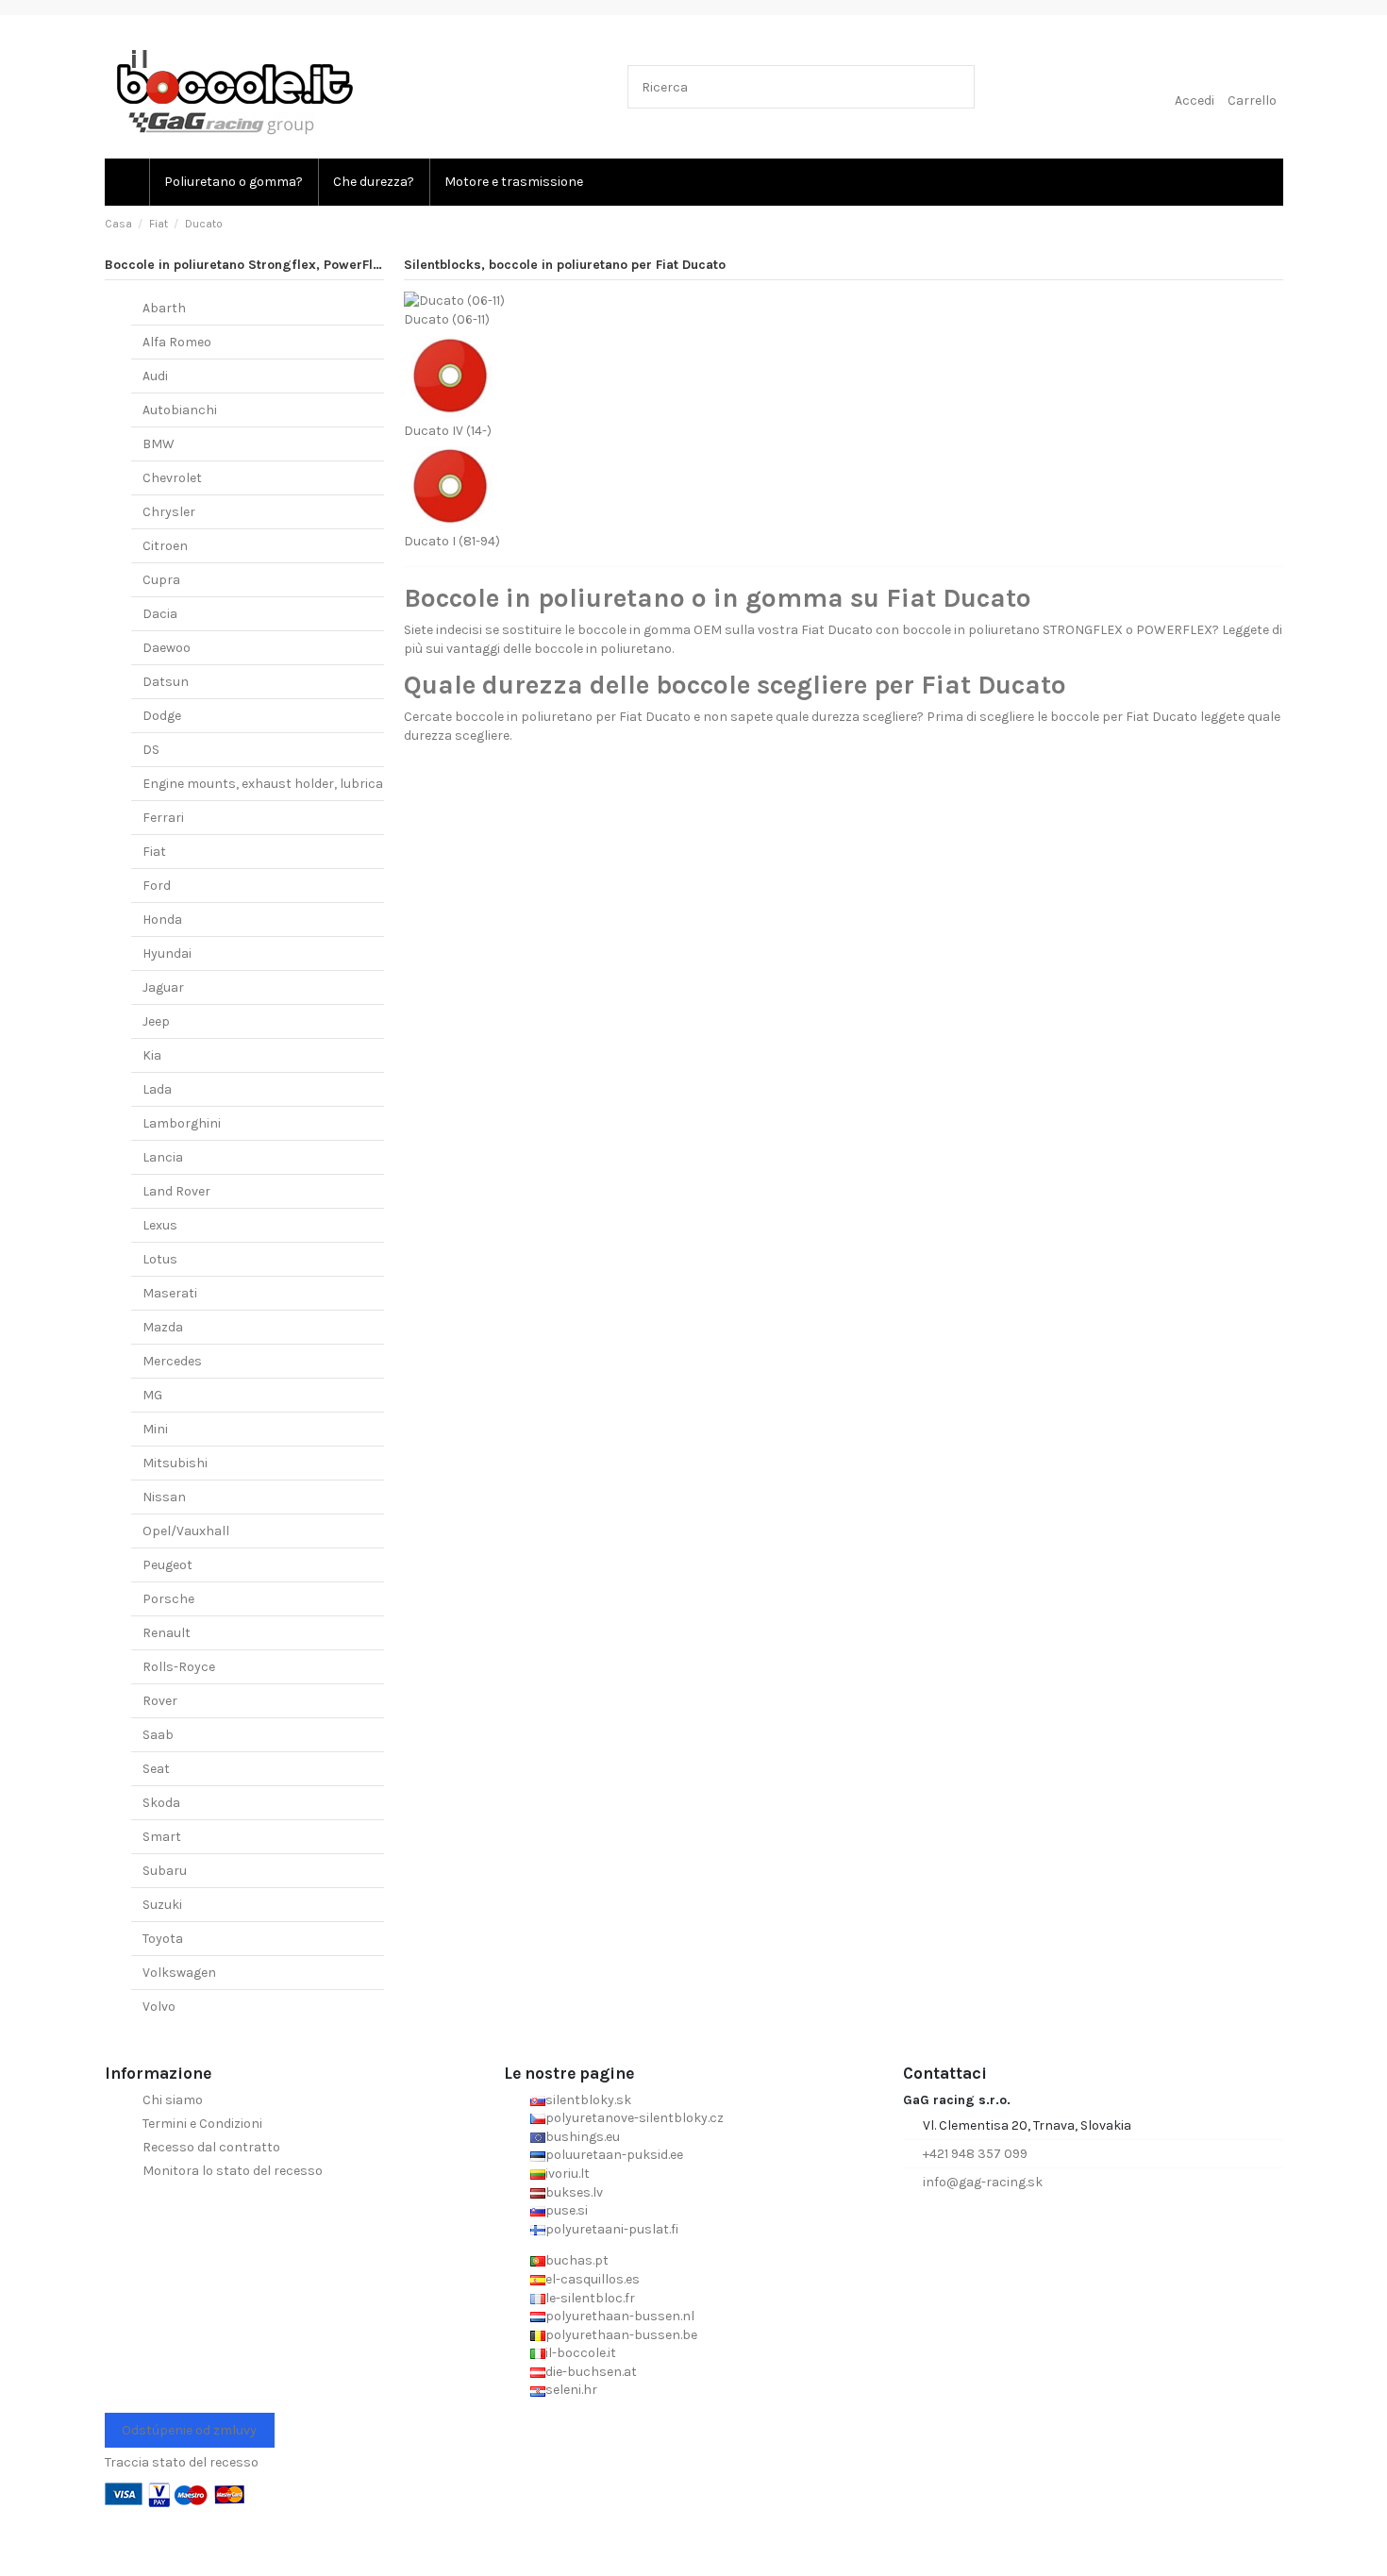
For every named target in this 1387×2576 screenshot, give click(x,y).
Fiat (154, 852)
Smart (162, 1837)
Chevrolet (172, 478)
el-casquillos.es (593, 2279)
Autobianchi (180, 410)
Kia (152, 1055)
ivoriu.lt (568, 2174)
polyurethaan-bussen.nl (620, 2316)
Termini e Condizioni (202, 2124)
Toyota (163, 1939)
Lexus (160, 1225)
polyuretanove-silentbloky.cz (635, 2118)
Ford (157, 886)
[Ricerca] (956, 86)
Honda (162, 920)
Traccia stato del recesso (182, 2462)
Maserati (170, 1293)
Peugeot (167, 1565)
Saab (158, 1735)
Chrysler (169, 512)
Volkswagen (179, 1973)
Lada (157, 1089)
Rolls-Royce (179, 1667)
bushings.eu (583, 2137)
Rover (160, 1701)
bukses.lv (574, 2192)
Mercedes (172, 1361)
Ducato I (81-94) (452, 541)
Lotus (160, 1259)
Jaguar (163, 987)
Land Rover (176, 1191)
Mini (155, 1429)
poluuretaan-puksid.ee (614, 2155)
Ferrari (163, 818)
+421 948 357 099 (975, 2154)
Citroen (165, 546)
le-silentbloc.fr (590, 2298)
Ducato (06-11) (447, 319)
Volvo (159, 2007)
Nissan (164, 1497)
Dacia (160, 614)
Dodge (162, 716)
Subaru (165, 1871)
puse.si (567, 2210)
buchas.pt (577, 2260)
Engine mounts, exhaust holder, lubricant (270, 784)
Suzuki (162, 1905)
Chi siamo (173, 2100)
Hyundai (167, 953)
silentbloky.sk (588, 2100)
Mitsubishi (175, 1463)
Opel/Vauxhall (186, 1531)
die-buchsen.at (591, 2372)
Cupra (161, 580)
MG (152, 1395)
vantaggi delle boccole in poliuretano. (560, 649)
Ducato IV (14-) (448, 431)
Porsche (168, 1599)
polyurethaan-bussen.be (621, 2335)
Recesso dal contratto (211, 2147)
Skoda (161, 1803)
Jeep (156, 1021)
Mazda (163, 1327)
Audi (155, 376)
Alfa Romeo (177, 342)
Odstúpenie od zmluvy (189, 2430)
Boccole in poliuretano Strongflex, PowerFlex (246, 265)
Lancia (163, 1157)
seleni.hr (571, 2390)
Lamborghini (182, 1123)
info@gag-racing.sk (983, 2182)
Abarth (164, 308)
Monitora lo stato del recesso (233, 2171)
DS (151, 750)
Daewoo (167, 648)
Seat (156, 1769)
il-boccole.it (581, 2353)
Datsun (166, 682)
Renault (167, 1633)
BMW (159, 444)
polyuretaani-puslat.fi (612, 2229)
